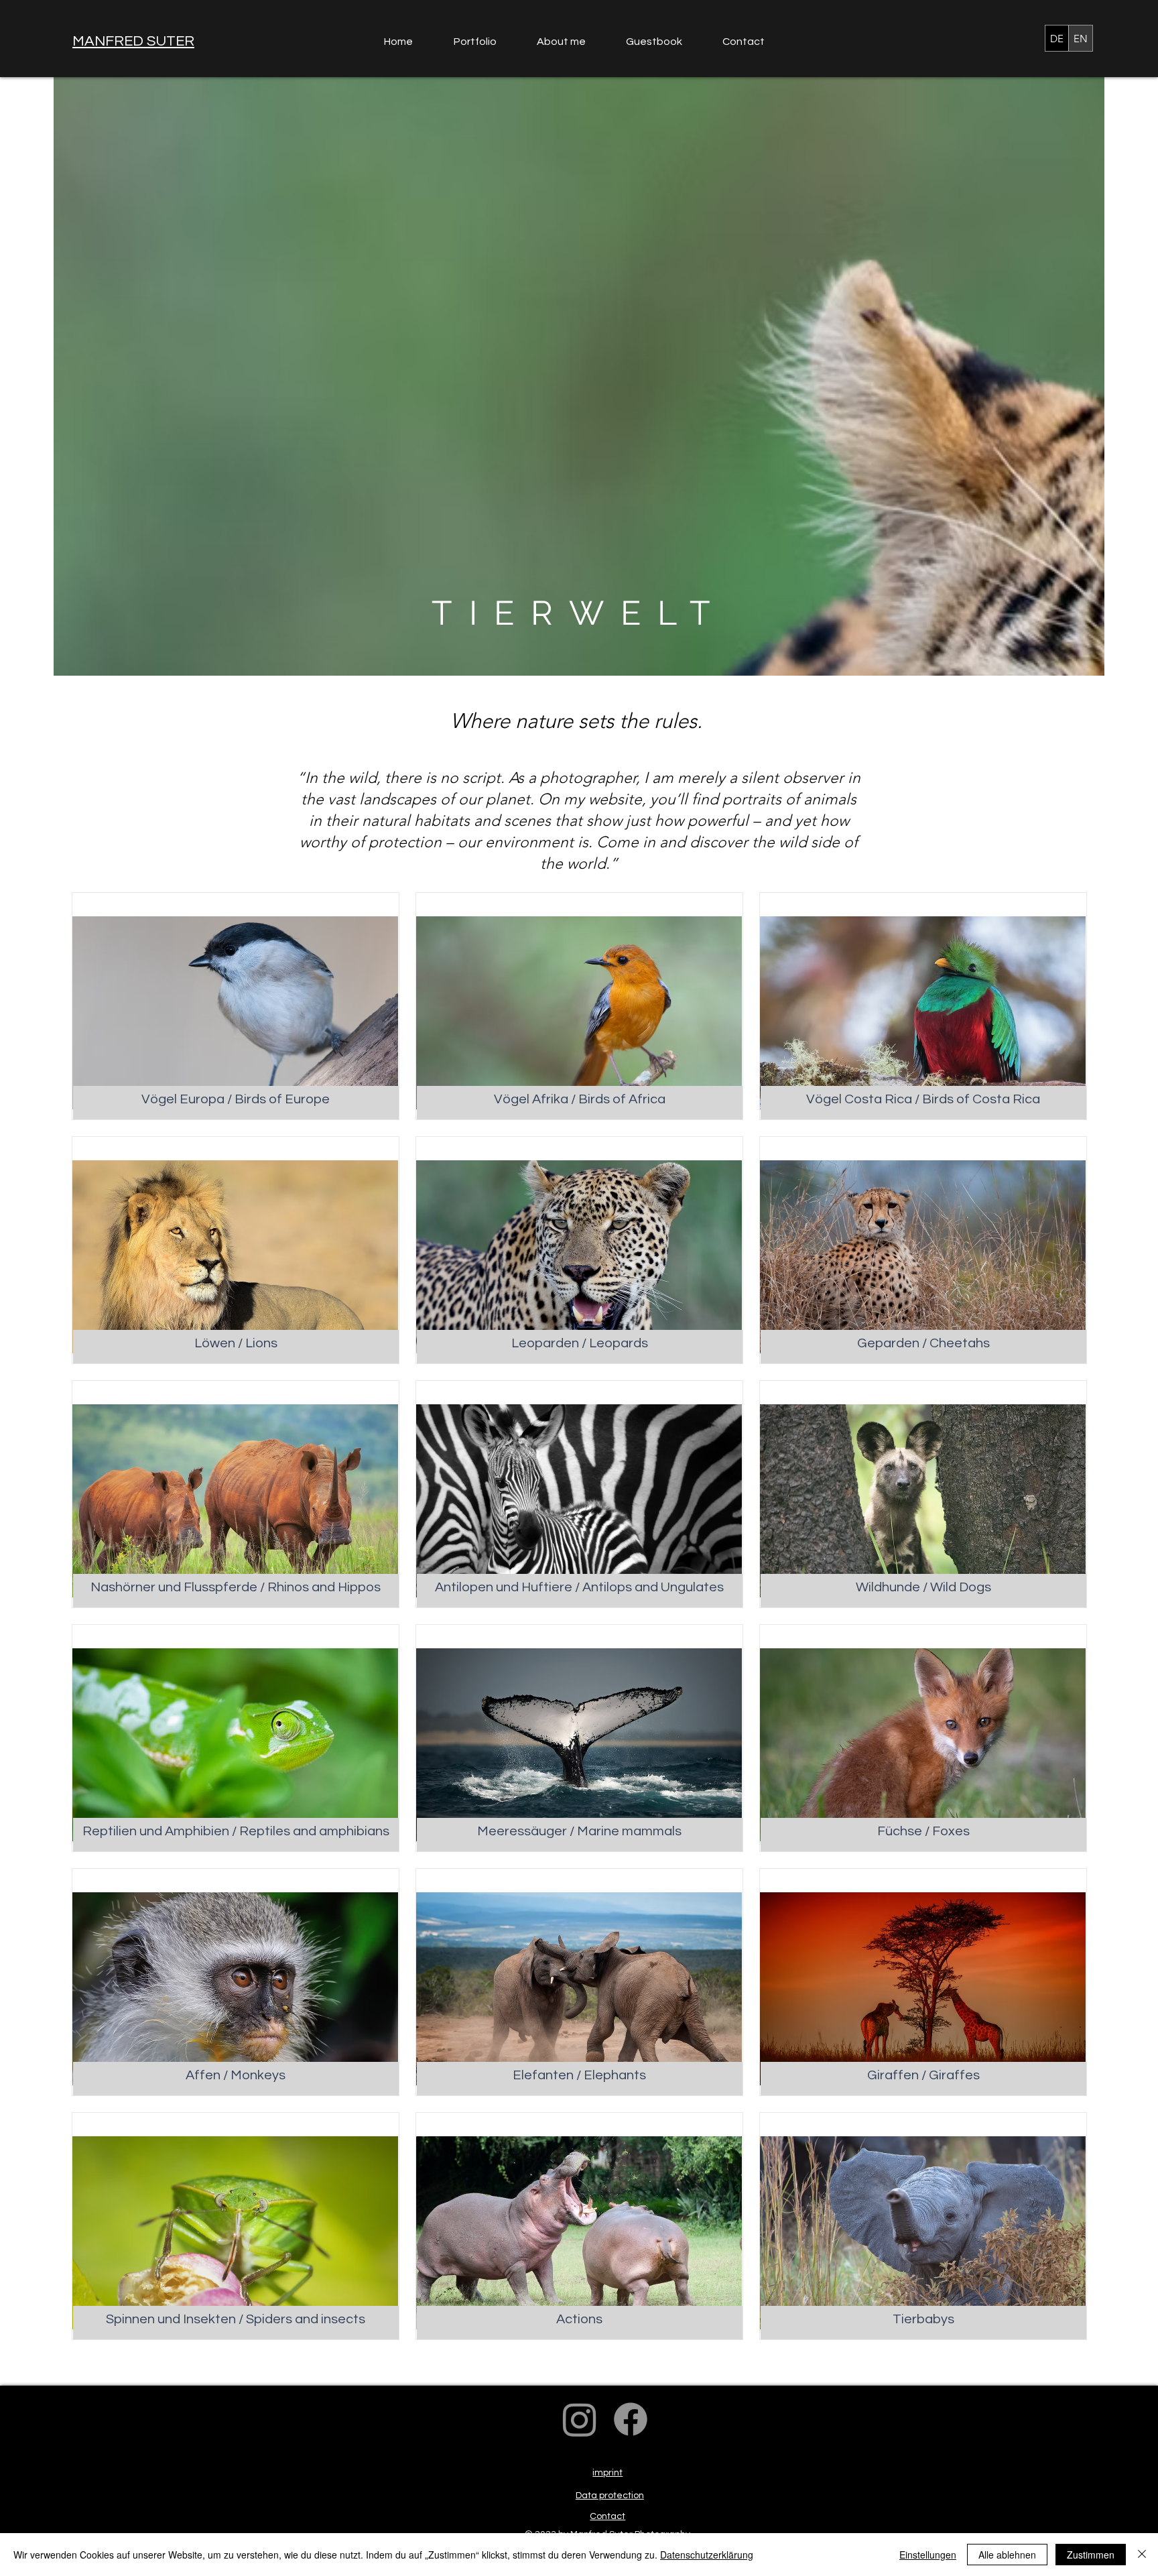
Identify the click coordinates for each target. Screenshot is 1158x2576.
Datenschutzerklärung (707, 2555)
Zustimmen (1091, 2555)
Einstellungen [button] (928, 2555)
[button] (485, 42)
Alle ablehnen (1007, 2555)
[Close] (1142, 2555)
